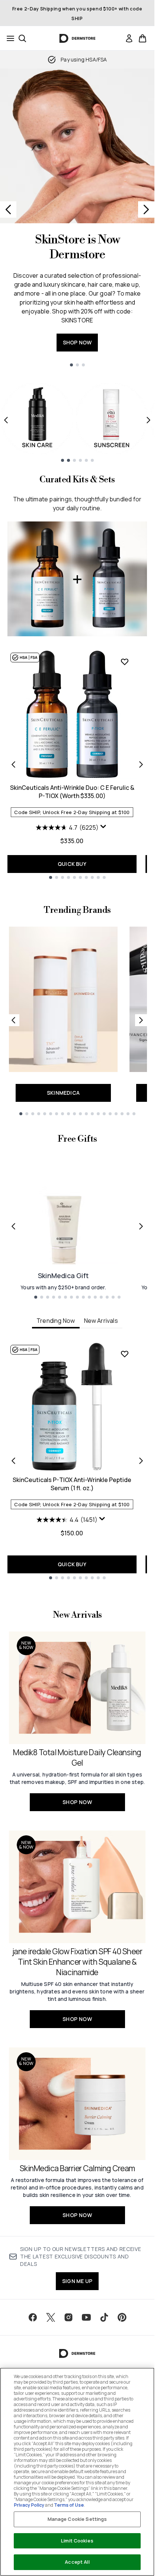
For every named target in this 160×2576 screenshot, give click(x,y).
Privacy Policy (29, 2505)
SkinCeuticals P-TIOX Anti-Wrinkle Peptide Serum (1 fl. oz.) (72, 1484)
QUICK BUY (72, 864)
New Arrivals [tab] (101, 1321)
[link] (129, 38)
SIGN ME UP (77, 2281)
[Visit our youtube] (86, 2317)
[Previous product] (13, 764)
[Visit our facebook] (33, 2317)
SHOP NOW (77, 342)
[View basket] (143, 38)
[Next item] (148, 420)
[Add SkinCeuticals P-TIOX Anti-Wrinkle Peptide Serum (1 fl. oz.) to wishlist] (125, 1354)
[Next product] (141, 764)
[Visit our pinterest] (122, 2317)
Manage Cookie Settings (77, 2519)
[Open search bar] (22, 38)
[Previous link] (13, 1020)
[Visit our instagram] (68, 2317)
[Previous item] (6, 420)
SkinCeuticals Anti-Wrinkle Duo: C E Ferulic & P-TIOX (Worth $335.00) (72, 792)
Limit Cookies (77, 2541)
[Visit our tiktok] (104, 2317)
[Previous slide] (8, 209)
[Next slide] (146, 209)
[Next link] (141, 1020)
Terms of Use (69, 2505)
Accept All (77, 2562)
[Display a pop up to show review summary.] (104, 828)
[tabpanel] (77, 1461)
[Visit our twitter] (51, 2317)
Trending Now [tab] (56, 1321)
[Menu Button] (8, 38)
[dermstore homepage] (77, 38)
